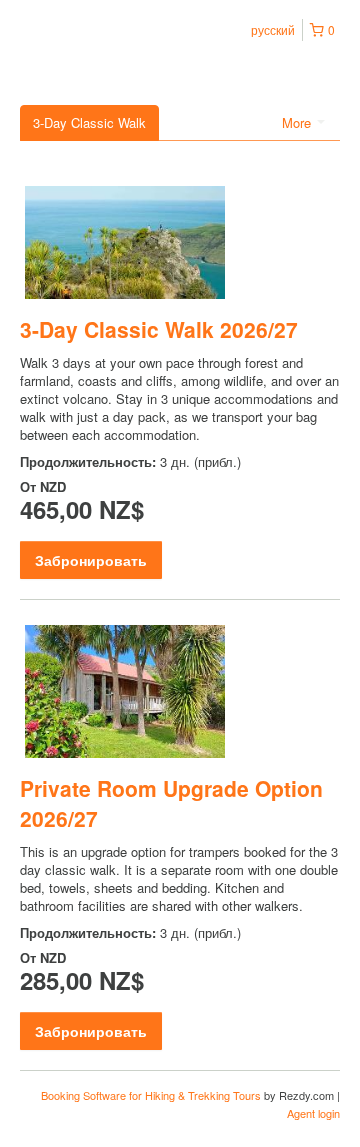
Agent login (313, 1113)
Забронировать (91, 560)
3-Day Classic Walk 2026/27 (159, 329)
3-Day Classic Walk (89, 122)
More (298, 122)
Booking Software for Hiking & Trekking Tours (152, 1095)
